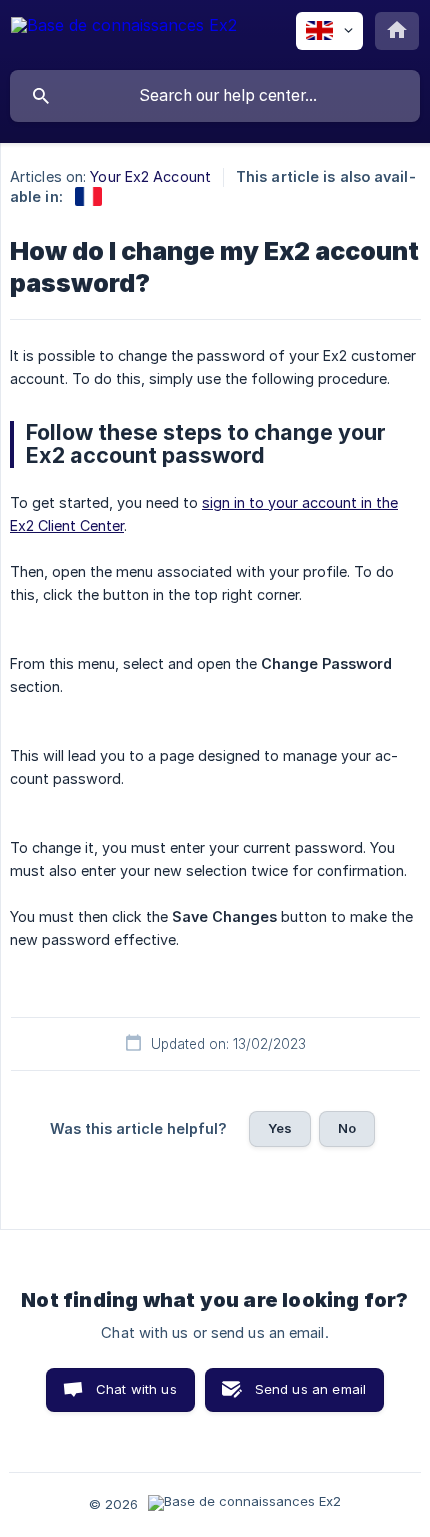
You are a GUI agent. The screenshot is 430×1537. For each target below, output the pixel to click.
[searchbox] (215, 96)
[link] (88, 196)
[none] (124, 34)
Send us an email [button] (310, 1389)
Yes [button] (280, 1128)
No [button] (347, 1128)
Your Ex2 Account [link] (150, 176)
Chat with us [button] (136, 1389)
